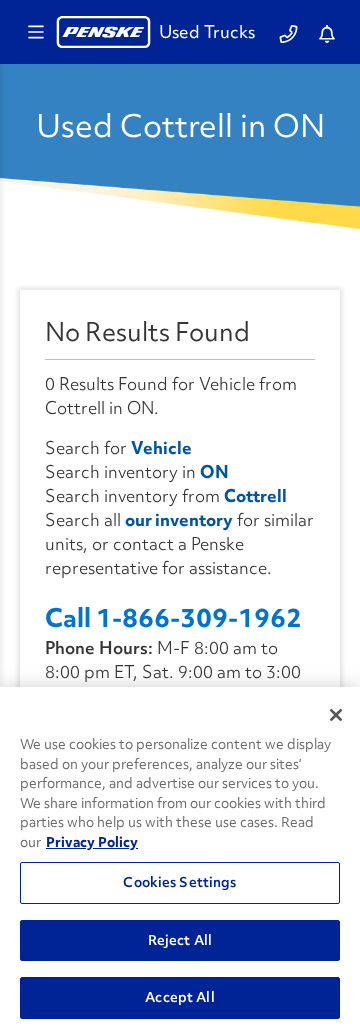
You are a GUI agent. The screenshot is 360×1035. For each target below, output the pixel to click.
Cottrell (255, 495)
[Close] (336, 715)
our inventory (179, 519)
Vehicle (161, 447)
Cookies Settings (179, 882)
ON (214, 471)
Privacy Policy (92, 842)
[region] (180, 861)
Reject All (180, 940)
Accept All (179, 997)
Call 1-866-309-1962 (173, 618)
